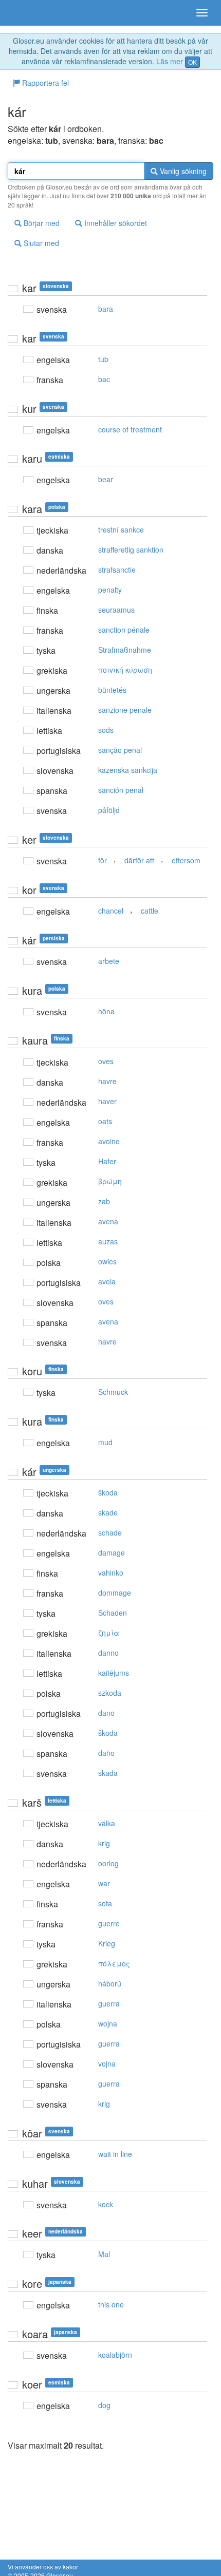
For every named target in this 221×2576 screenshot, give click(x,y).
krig (104, 1843)
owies (107, 1261)
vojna (107, 2063)
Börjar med (41, 223)
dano (106, 1713)
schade (110, 1532)
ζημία (109, 1633)
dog (104, 2405)
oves (106, 1061)
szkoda (110, 1693)
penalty (110, 590)
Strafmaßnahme (125, 650)
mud (105, 1442)
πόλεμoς (114, 1963)
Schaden (113, 1613)
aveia (107, 1281)
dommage (115, 1593)
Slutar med (40, 243)
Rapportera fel (44, 83)
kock (106, 2204)
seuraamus (116, 610)
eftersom (186, 860)
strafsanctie (117, 570)
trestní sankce (121, 529)
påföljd (109, 810)
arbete (109, 961)
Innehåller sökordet (115, 223)
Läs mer (170, 61)
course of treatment (130, 429)
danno (108, 1653)
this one (111, 2304)
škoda (108, 1492)
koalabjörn (115, 2355)
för (103, 860)
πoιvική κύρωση (125, 670)
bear (106, 479)
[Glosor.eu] (26, 13)
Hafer (107, 1161)
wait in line (115, 2154)
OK (192, 62)
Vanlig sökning (182, 171)
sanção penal (120, 750)
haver (107, 1101)
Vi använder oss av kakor (43, 2566)
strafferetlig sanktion (131, 550)
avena (108, 1221)
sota (105, 1903)
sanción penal (121, 790)
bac (104, 379)
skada (108, 1773)
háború (110, 1983)
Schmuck (113, 1392)
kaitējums (114, 1673)
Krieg (107, 1943)
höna (106, 1011)
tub (103, 359)
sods (106, 730)
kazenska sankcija (128, 770)
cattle (150, 911)
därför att (139, 860)
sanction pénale (124, 630)
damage (112, 1552)
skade (108, 1512)
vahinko (111, 1573)
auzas (108, 1241)
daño (106, 1753)
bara (106, 309)
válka (107, 1823)
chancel (111, 911)
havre (107, 1081)
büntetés (112, 690)
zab (104, 1201)
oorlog (108, 1863)
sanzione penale (125, 710)
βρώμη (110, 1181)
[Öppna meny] (202, 13)
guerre (109, 1923)
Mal (104, 2254)
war (104, 1883)
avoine (109, 1141)
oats (105, 1121)
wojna (108, 2023)
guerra (109, 2003)
